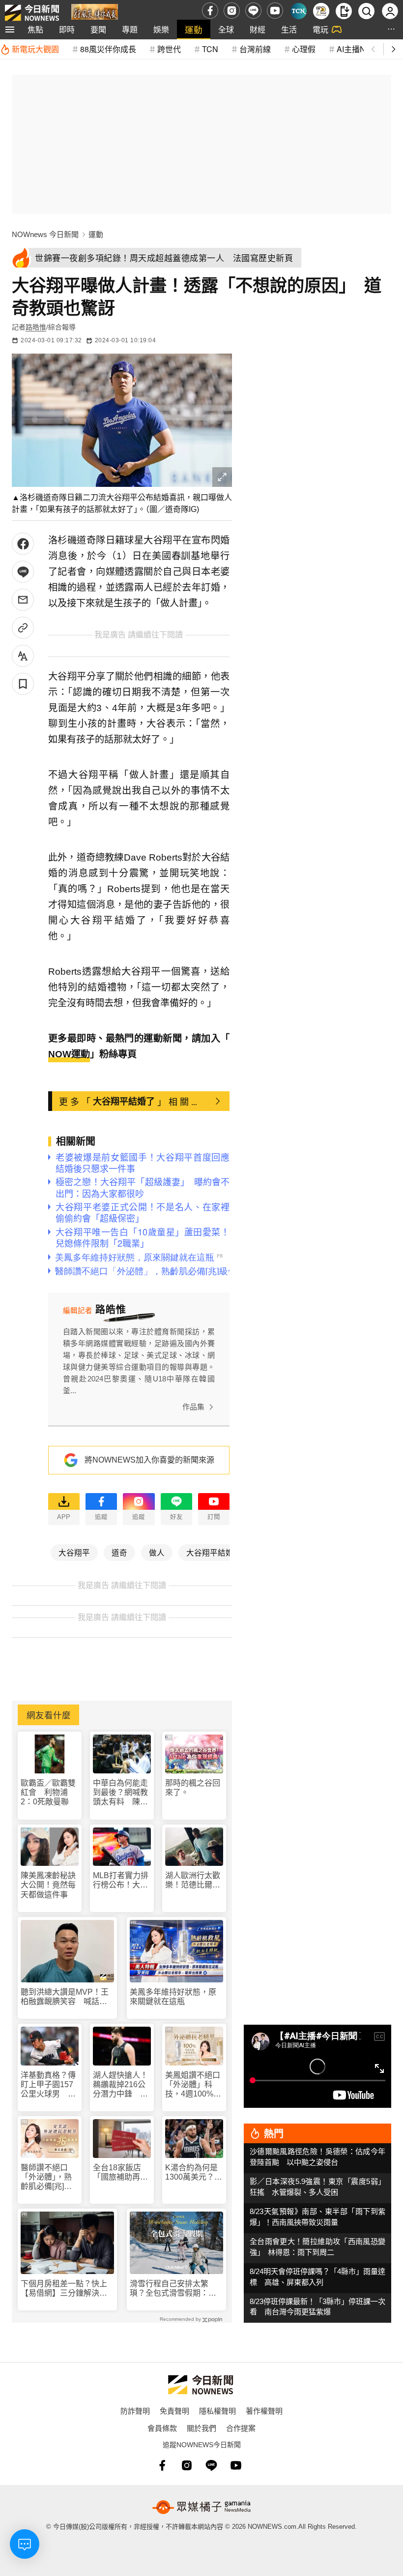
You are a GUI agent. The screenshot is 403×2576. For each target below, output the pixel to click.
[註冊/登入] (390, 11)
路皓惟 (36, 327)
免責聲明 (174, 2411)
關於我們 (201, 2428)
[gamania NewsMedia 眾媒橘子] (201, 2507)
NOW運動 (69, 1054)
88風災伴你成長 (108, 49)
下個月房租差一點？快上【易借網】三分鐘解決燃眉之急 (64, 2289)
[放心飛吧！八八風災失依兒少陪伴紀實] (95, 13)
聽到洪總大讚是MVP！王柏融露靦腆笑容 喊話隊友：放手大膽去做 (65, 1997)
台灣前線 (255, 49)
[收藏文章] (23, 684)
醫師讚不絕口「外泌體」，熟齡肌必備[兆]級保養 (46, 2177)
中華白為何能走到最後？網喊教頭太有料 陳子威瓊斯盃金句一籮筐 (120, 1793)
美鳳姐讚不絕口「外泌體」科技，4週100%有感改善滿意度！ (193, 2085)
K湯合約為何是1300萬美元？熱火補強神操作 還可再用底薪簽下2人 (194, 2172)
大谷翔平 (74, 1552)
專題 (130, 29)
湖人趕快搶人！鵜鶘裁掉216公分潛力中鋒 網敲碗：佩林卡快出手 (120, 2085)
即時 (67, 29)
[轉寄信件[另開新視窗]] (23, 600)
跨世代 (169, 49)
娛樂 (161, 29)
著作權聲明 (264, 2411)
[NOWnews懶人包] (321, 11)
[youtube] (275, 11)
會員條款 (162, 2428)
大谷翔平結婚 (210, 1552)
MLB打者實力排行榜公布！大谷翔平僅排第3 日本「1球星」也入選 (121, 1880)
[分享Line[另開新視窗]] (23, 572)
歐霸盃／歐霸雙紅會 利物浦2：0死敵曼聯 (48, 1792)
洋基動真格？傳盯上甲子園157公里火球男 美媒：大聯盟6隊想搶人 (48, 2085)
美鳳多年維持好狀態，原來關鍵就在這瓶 (173, 1997)
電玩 (320, 29)
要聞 (98, 29)
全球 (226, 29)
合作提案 (241, 2428)
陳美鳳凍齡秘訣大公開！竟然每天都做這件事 (48, 1885)
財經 (258, 29)
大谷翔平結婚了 (124, 1101)
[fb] (210, 11)
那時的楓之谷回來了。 (193, 1788)
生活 (289, 29)
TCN (210, 49)
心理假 (304, 49)
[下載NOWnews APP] (344, 11)
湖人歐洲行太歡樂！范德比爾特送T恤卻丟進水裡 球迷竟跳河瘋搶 (193, 1880)
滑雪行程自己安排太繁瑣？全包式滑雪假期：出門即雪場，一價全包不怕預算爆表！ (173, 2289)
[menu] (10, 30)
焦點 (35, 29)
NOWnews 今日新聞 (45, 234)
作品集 (193, 1407)
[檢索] (366, 11)
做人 (157, 1552)
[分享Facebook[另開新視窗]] (23, 544)
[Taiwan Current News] (299, 11)
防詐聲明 (135, 2411)
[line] (253, 11)
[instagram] (232, 11)
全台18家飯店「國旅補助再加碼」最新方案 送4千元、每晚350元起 (120, 2172)
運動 (194, 29)
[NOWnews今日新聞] (32, 11)
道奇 (119, 1552)
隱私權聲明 (217, 2411)
